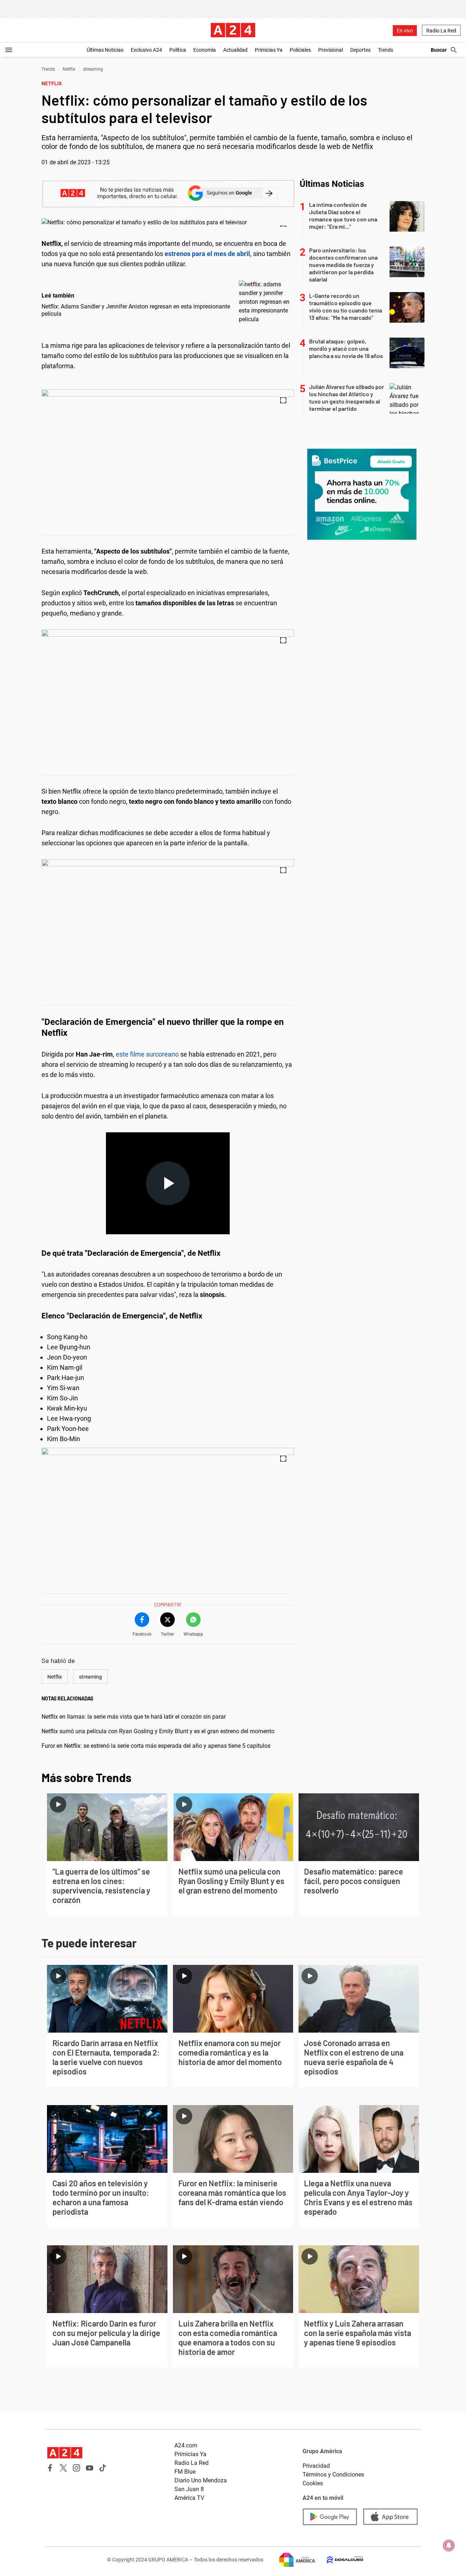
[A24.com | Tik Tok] (103, 2468)
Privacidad (316, 2466)
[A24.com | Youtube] (90, 2468)
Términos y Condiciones (333, 2475)
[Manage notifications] (449, 2545)
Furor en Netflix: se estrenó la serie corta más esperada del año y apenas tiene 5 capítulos (156, 1746)
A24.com (186, 2445)
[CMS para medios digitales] (339, 2560)
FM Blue (185, 2472)
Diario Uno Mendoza (201, 2480)
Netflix (69, 69)
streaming (93, 69)
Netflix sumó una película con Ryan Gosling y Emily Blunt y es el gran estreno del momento (158, 1731)
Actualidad (235, 50)
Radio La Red (441, 31)
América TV (189, 2498)
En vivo (405, 31)
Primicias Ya (269, 50)
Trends (386, 50)
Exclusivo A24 (146, 50)
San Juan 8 (189, 2489)
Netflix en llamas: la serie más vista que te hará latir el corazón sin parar (134, 1717)
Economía (205, 50)
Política (178, 50)
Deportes (360, 50)
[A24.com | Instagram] (76, 2468)
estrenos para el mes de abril (207, 254)
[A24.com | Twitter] (63, 2468)
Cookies (313, 2483)
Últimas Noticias (105, 50)
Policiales (300, 50)
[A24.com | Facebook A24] (50, 2468)
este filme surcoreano (147, 1054)
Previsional (331, 50)
